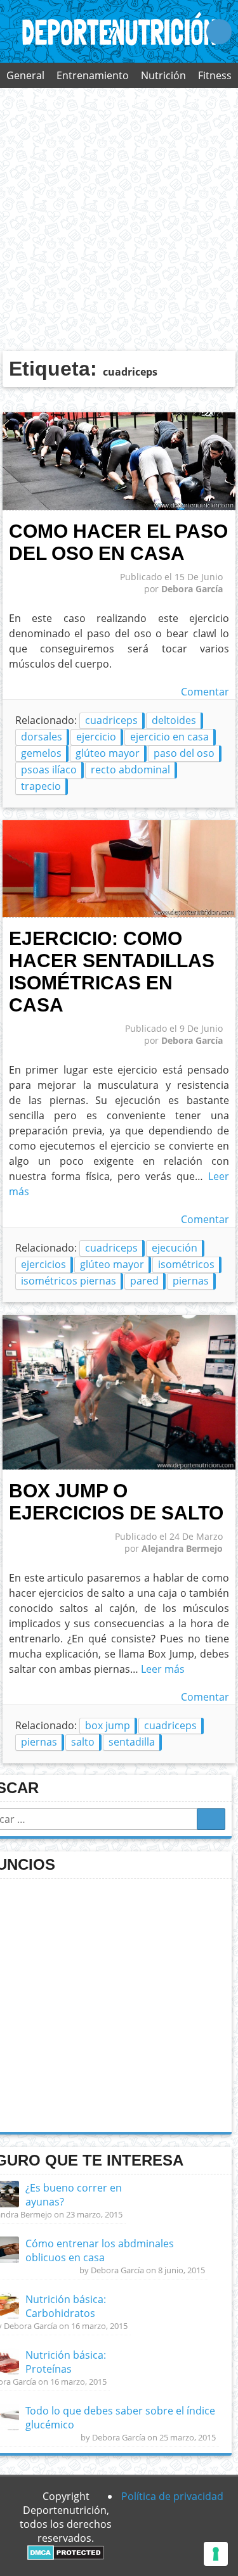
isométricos (186, 1264)
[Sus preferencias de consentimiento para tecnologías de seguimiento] (216, 2554)
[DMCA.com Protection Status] (66, 2556)
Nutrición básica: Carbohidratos (66, 2306)
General (25, 75)
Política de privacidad (172, 2496)
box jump (108, 1725)
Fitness (215, 75)
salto (83, 1742)
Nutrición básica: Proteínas (66, 2362)
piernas (191, 1281)
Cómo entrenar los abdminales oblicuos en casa (100, 2250)
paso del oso (184, 753)
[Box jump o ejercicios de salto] (119, 1466)
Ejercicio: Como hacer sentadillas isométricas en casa (112, 971)
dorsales (42, 737)
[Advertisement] (119, 219)
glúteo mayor (108, 753)
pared (144, 1281)
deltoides (174, 720)
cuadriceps (111, 720)
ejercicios (43, 1264)
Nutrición (163, 75)
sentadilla (132, 1742)
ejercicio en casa (169, 737)
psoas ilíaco (49, 770)
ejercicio (96, 737)
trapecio (41, 786)
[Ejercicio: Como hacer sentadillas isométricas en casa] (119, 914)
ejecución (175, 1248)
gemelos (41, 753)
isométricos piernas (69, 1281)
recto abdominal (130, 770)
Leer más (163, 1669)
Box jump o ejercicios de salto (116, 1501)
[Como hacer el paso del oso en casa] (119, 507)
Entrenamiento (93, 75)
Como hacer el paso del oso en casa (118, 542)
